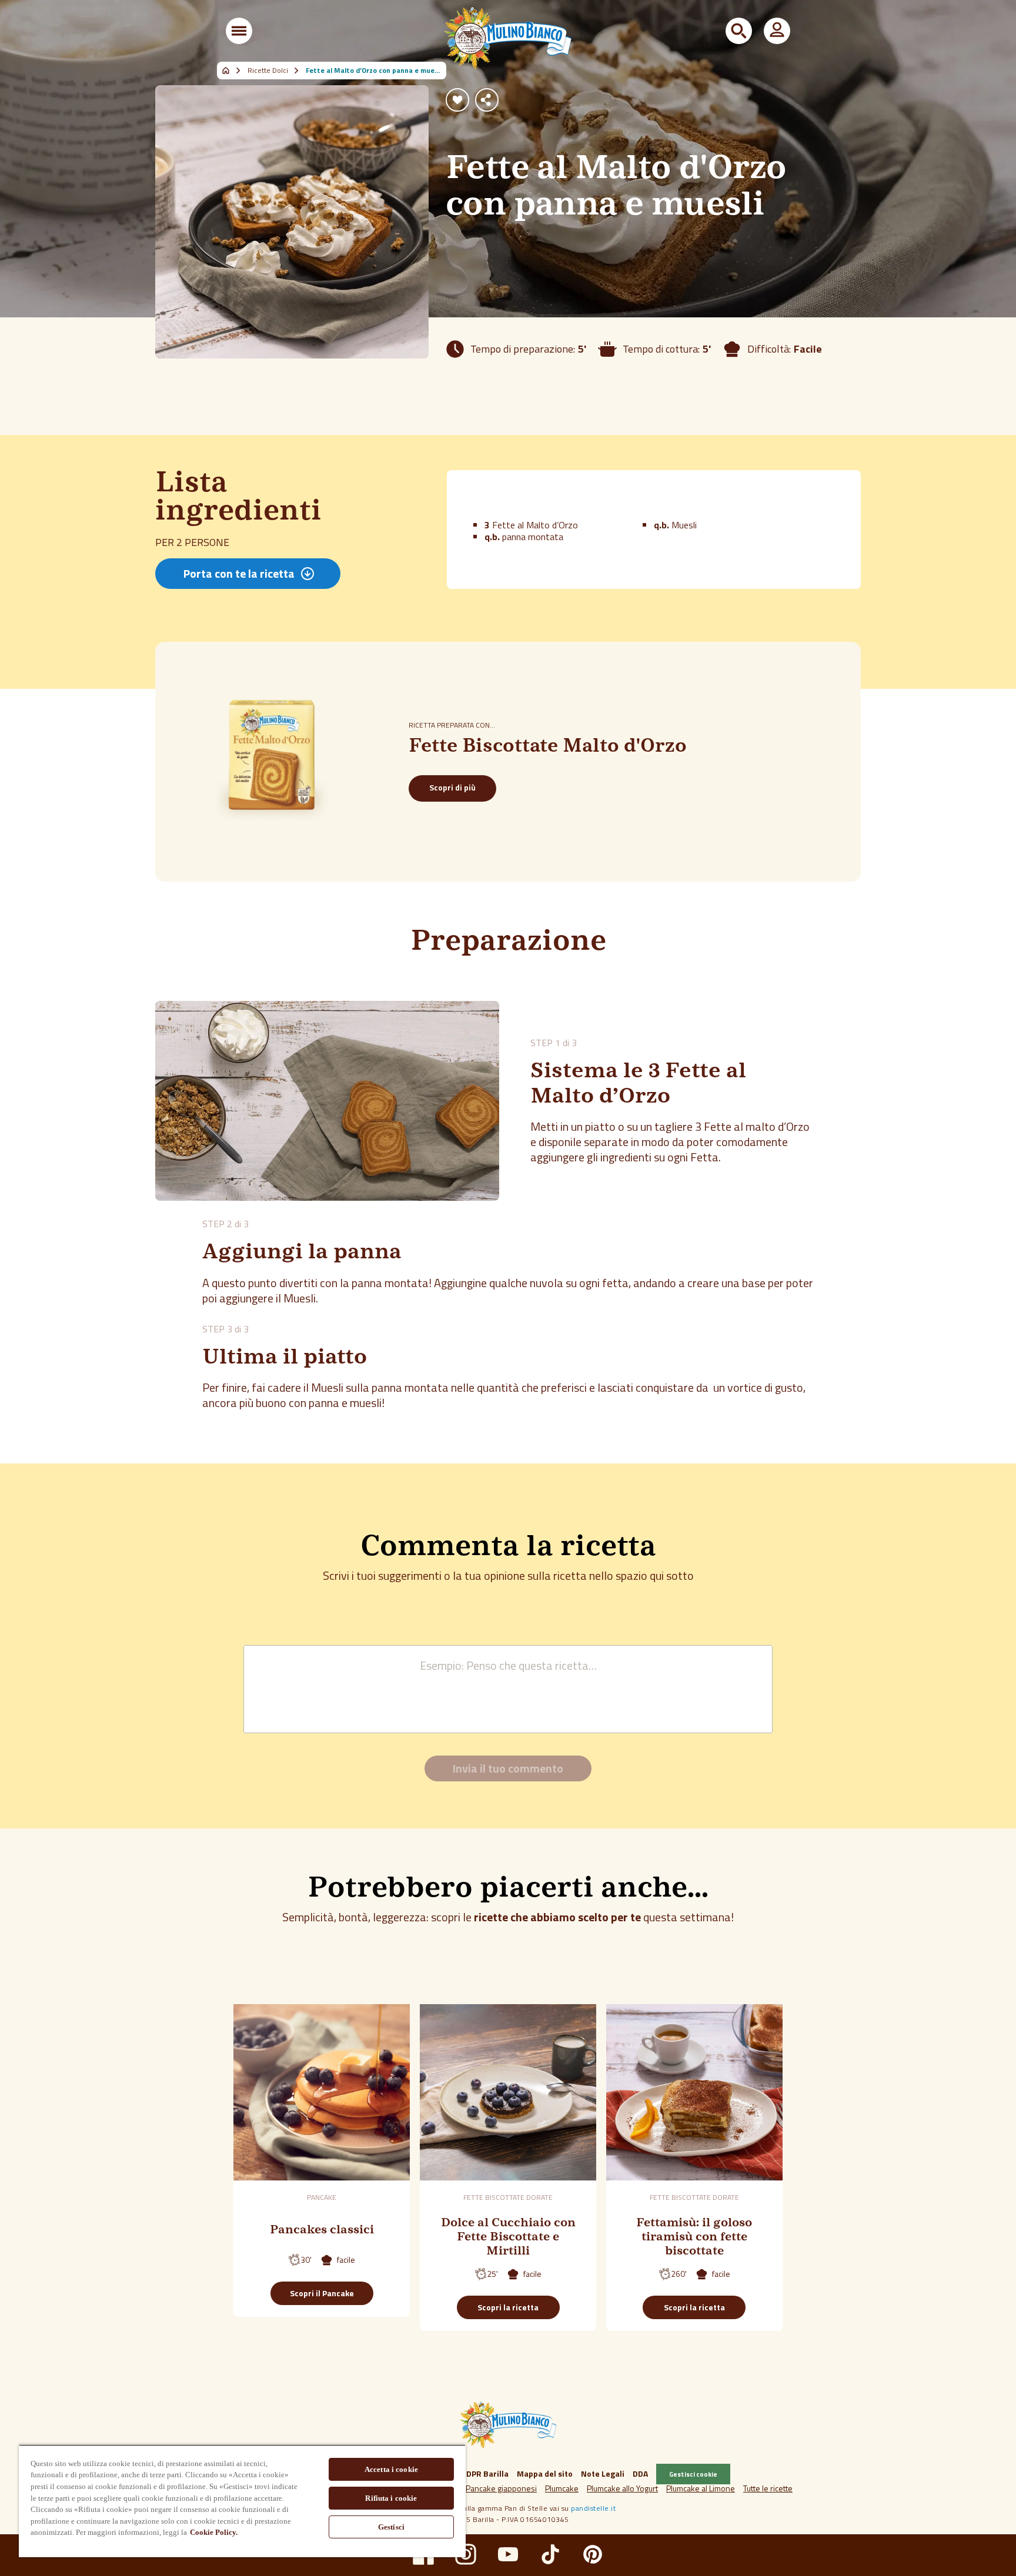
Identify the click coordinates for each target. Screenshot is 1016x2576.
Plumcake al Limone (701, 2488)
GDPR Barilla (485, 2473)
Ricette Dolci (268, 71)
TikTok (550, 2554)
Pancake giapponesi (501, 2488)
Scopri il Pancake (322, 2293)
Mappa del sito (545, 2473)
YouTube (508, 2554)
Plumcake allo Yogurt (622, 2488)
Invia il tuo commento (508, 1768)
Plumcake (562, 2488)
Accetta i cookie (391, 2469)
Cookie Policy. (214, 2532)
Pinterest (593, 2554)
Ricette (232, 71)
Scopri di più (452, 787)
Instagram (466, 2554)
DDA (640, 2473)
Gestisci (391, 2527)
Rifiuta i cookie (391, 2498)
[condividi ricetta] (487, 100)
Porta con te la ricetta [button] (239, 573)
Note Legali (603, 2473)
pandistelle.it (593, 2508)
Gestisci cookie (693, 2474)
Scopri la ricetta (508, 2307)
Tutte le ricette (768, 2488)
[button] (239, 31)
